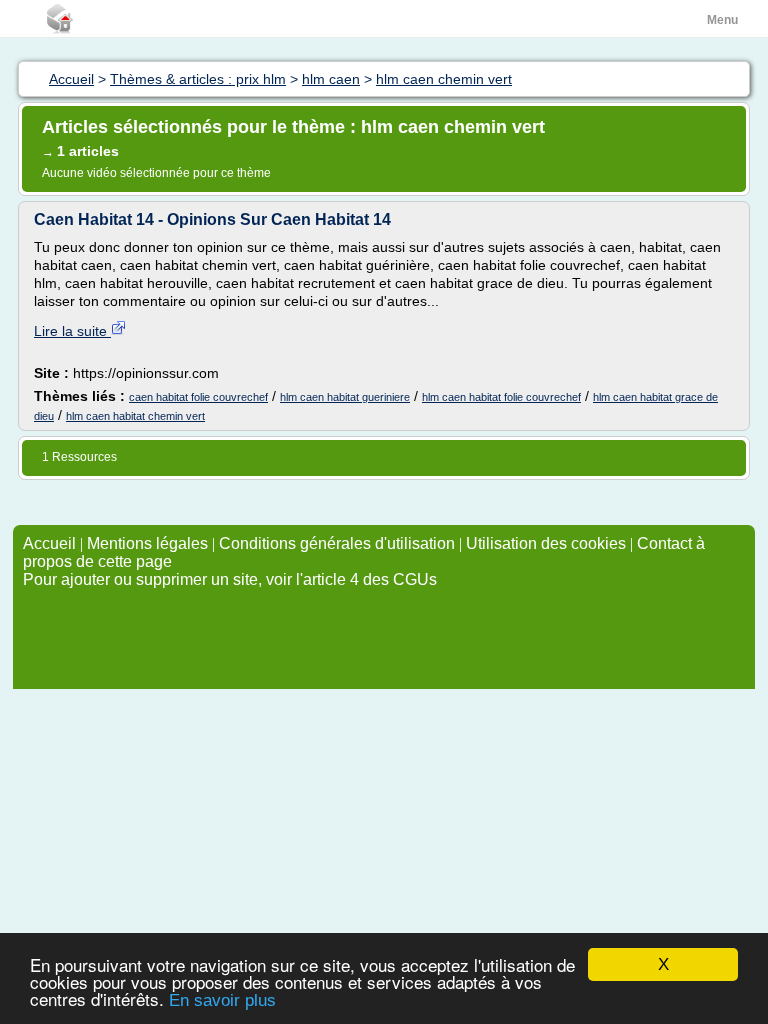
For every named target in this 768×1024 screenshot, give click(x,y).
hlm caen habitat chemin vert (135, 416)
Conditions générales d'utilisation (337, 543)
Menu (722, 20)
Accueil (49, 543)
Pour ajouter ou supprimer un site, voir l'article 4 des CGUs (230, 579)
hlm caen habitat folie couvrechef (501, 397)
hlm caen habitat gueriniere (345, 397)
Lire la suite (72, 331)
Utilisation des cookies (546, 543)
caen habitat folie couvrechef (198, 397)
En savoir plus (222, 1000)
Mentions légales (147, 543)
